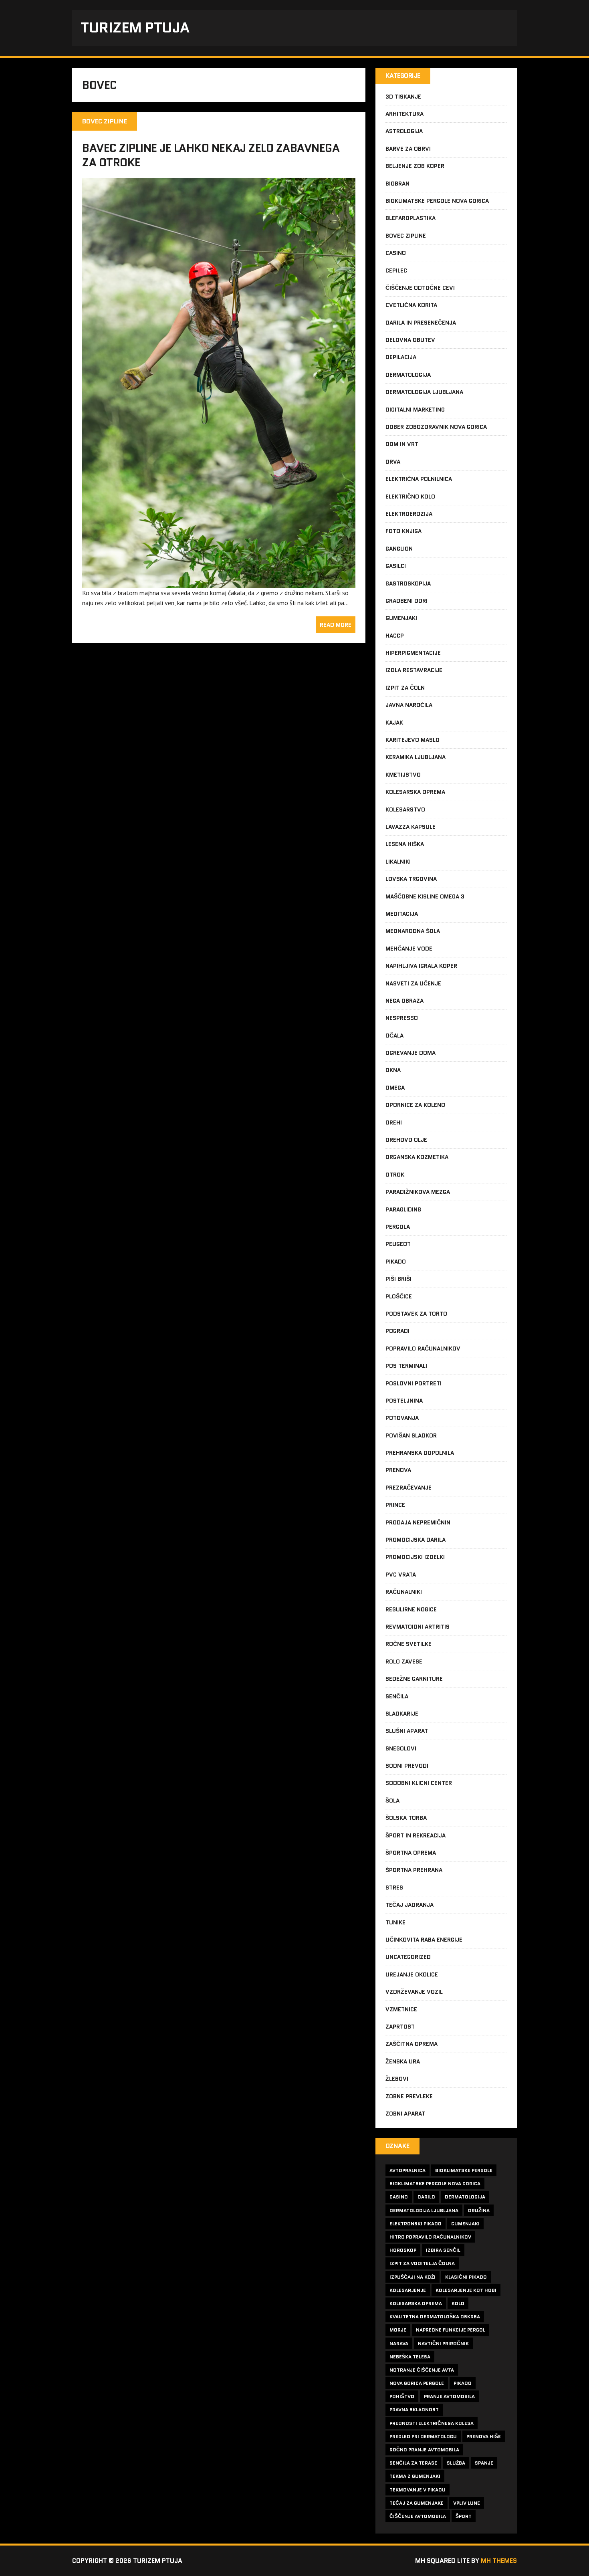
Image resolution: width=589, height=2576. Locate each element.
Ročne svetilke (408, 1644)
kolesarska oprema (416, 2303)
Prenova (398, 1470)
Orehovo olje (406, 1140)
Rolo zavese (404, 1661)
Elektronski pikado (416, 2224)
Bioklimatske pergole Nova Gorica (437, 201)
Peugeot (398, 1244)
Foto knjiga (403, 531)
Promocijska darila (416, 1540)
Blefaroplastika (410, 218)
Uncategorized (408, 1957)
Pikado (396, 1262)
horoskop (403, 2250)
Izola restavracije (414, 670)
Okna (393, 1070)
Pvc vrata (401, 1575)
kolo (458, 2303)
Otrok (395, 1175)
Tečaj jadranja (409, 1905)
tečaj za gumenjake (417, 2503)
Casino (396, 253)
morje (398, 2330)
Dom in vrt (402, 444)
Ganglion (399, 549)
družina (479, 2210)
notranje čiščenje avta (422, 2370)
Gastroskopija (408, 583)
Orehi (394, 1122)
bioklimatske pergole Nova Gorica (435, 2183)
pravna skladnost (414, 2409)
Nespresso (402, 1018)
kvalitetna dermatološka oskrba (435, 2317)
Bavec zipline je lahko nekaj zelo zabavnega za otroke (211, 155)
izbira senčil (443, 2250)
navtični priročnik (443, 2343)
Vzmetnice (401, 2009)
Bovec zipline (406, 236)
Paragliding (403, 1209)
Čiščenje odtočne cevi (420, 288)
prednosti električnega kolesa (432, 2423)
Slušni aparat (407, 1731)
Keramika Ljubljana (416, 757)
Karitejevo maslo (413, 740)
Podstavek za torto (416, 1314)
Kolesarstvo (405, 810)
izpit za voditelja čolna (422, 2263)
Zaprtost (400, 2027)
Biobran (397, 184)
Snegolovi (401, 1748)
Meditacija (402, 914)
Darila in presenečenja (421, 323)
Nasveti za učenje (413, 983)
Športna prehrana (414, 1870)
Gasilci (396, 566)
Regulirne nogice (411, 1609)
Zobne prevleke (409, 2096)
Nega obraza (404, 1001)
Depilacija (401, 357)
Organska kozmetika (417, 1157)
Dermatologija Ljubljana (424, 392)
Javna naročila (409, 705)
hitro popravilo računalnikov (430, 2237)
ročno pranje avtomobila (424, 2450)
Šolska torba (406, 1818)
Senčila (397, 1696)
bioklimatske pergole (464, 2170)
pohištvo (402, 2396)
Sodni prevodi (407, 1766)
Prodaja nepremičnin (418, 1522)
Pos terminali (406, 1366)
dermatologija (465, 2197)
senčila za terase (413, 2463)
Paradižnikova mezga (418, 1192)
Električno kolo (410, 497)
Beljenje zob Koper (415, 166)
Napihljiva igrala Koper (421, 966)
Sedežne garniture (414, 1679)
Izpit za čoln (405, 688)
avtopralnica (407, 2170)
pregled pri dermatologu (423, 2436)
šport (464, 2516)
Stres (394, 1888)
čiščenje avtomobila (418, 2516)
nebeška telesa (410, 2357)
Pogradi (397, 1331)
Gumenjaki (401, 618)
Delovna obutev (410, 340)
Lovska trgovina (411, 879)
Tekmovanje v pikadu (418, 2490)
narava (399, 2343)
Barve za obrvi (408, 149)
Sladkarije (402, 1714)
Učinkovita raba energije (424, 1940)
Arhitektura (404, 114)
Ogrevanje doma (410, 1053)
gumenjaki (465, 2224)
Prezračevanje (408, 1488)
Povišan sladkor (411, 1435)
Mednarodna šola (413, 931)
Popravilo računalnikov (423, 1349)
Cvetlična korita (411, 305)
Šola (392, 1801)
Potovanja (402, 1418)
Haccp (395, 636)
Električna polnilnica (419, 479)
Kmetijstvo (403, 775)
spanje (484, 2463)
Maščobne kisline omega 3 (425, 896)
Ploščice (399, 1296)
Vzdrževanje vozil (414, 1992)
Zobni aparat (405, 2114)
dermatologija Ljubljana (424, 2210)
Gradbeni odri (406, 601)
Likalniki (398, 862)
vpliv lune (467, 2503)
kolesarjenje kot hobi (466, 2290)
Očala (394, 1036)
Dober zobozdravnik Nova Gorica (436, 427)
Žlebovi (397, 2079)
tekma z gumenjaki (415, 2476)
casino (399, 2197)
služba (456, 2463)
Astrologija (404, 131)
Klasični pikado (466, 2277)
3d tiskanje (403, 97)
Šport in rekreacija (416, 1835)
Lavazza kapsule (410, 827)
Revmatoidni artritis (418, 1627)
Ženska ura (403, 2061)
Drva (393, 462)
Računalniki (404, 1592)
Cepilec (396, 271)
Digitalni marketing (415, 410)
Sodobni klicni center (419, 1783)
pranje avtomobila (449, 2396)
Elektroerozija (409, 514)
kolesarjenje (408, 2290)
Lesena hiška (405, 844)
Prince (395, 1505)
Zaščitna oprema (411, 2044)
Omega (395, 1088)
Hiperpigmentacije (413, 653)
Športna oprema (411, 1853)
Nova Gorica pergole (417, 2383)
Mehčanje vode (409, 949)
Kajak (394, 723)
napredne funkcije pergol (451, 2330)
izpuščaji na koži (413, 2277)
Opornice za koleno (415, 1105)
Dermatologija (408, 375)
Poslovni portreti (414, 1383)
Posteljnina (404, 1401)
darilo (426, 2197)
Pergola (398, 1227)
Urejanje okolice (412, 1974)
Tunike (395, 1922)
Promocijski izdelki (415, 1557)
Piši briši (398, 1279)
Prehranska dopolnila (420, 1453)
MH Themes (499, 2561)
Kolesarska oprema (415, 792)
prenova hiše (484, 2436)
